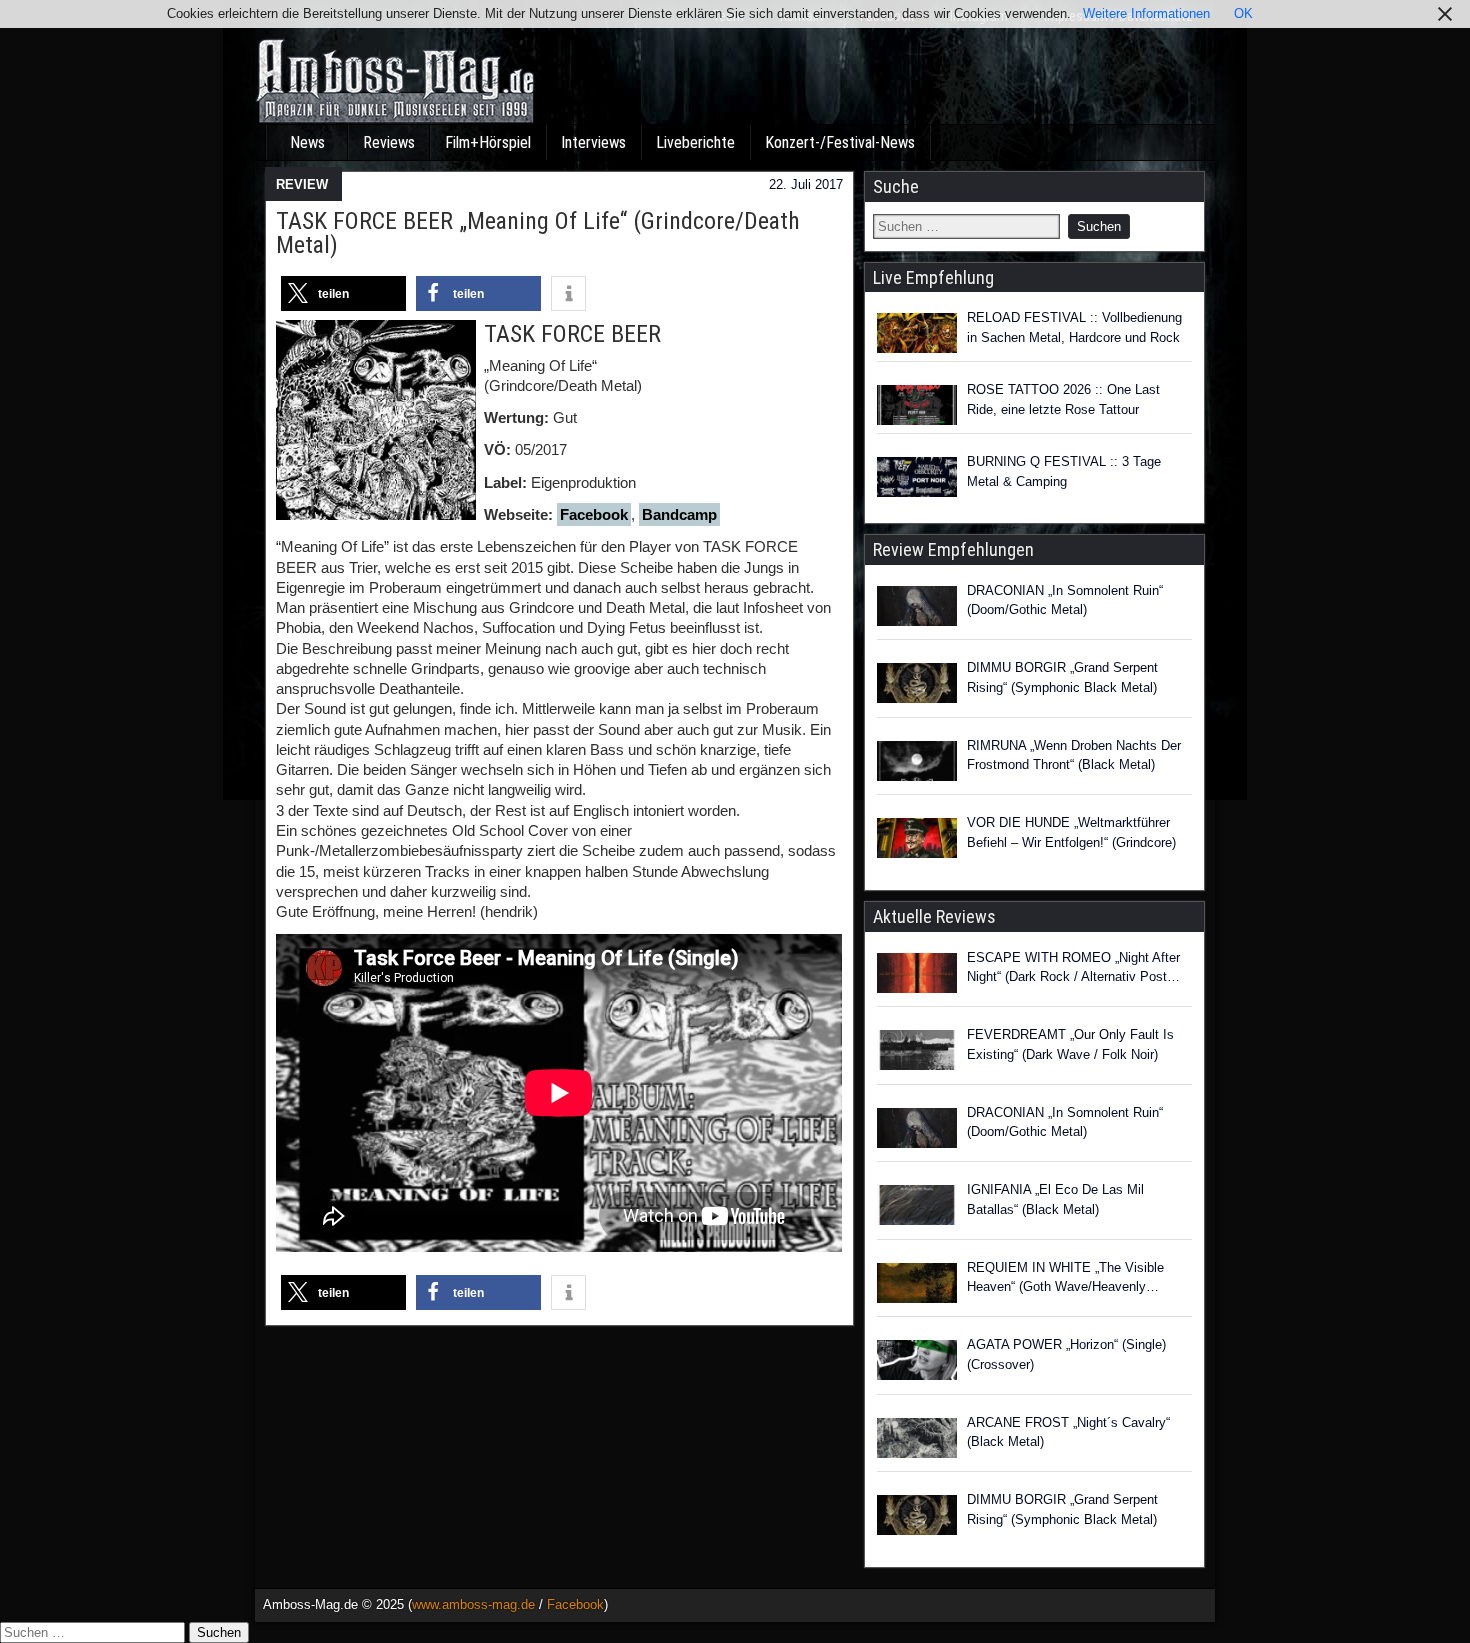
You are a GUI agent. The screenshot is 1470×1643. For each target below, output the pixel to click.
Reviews (389, 142)
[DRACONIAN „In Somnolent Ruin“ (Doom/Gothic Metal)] (917, 609)
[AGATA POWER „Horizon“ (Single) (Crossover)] (917, 1363)
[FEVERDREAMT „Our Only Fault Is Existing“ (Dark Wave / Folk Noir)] (917, 1053)
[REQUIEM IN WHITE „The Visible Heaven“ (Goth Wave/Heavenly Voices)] (917, 1286)
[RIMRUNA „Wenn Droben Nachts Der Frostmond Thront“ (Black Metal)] (917, 764)
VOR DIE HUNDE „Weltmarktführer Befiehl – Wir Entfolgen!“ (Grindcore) (1071, 832)
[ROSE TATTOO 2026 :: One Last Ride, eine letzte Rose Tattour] (917, 405)
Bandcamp (679, 514)
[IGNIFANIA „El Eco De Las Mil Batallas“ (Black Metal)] (917, 1208)
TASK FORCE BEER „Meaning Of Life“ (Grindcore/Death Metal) (538, 233)
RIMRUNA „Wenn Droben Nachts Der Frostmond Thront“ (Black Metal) (1074, 755)
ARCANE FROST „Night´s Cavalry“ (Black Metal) (1068, 1432)
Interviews (593, 142)
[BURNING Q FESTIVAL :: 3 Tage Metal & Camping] (917, 477)
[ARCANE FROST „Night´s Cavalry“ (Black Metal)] (917, 1441)
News (307, 142)
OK (1243, 13)
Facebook (594, 514)
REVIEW (302, 184)
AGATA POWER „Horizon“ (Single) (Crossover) (1066, 1354)
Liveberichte (695, 142)
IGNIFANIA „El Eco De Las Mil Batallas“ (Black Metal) (1055, 1199)
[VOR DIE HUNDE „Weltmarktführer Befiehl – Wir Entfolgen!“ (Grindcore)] (917, 841)
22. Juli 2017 (806, 184)
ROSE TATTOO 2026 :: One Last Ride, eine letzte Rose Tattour (1063, 399)
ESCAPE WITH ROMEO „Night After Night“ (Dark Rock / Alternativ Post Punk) (1073, 968)
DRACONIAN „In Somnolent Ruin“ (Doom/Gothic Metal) (1065, 600)
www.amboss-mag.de (473, 1604)
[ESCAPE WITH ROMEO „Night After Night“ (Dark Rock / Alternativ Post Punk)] (917, 976)
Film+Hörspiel (488, 142)
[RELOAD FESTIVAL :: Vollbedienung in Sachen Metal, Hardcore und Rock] (917, 333)
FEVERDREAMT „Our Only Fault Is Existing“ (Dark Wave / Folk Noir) (1070, 1044)
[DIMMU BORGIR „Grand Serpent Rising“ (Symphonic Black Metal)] (917, 686)
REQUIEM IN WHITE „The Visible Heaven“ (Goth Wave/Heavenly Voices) (1065, 1278)
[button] (343, 293)
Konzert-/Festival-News (840, 142)
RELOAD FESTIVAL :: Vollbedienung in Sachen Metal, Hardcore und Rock (1074, 327)
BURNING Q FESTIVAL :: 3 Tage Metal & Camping (1064, 471)
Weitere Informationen (1146, 13)
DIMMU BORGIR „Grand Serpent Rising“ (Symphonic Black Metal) (1062, 677)
